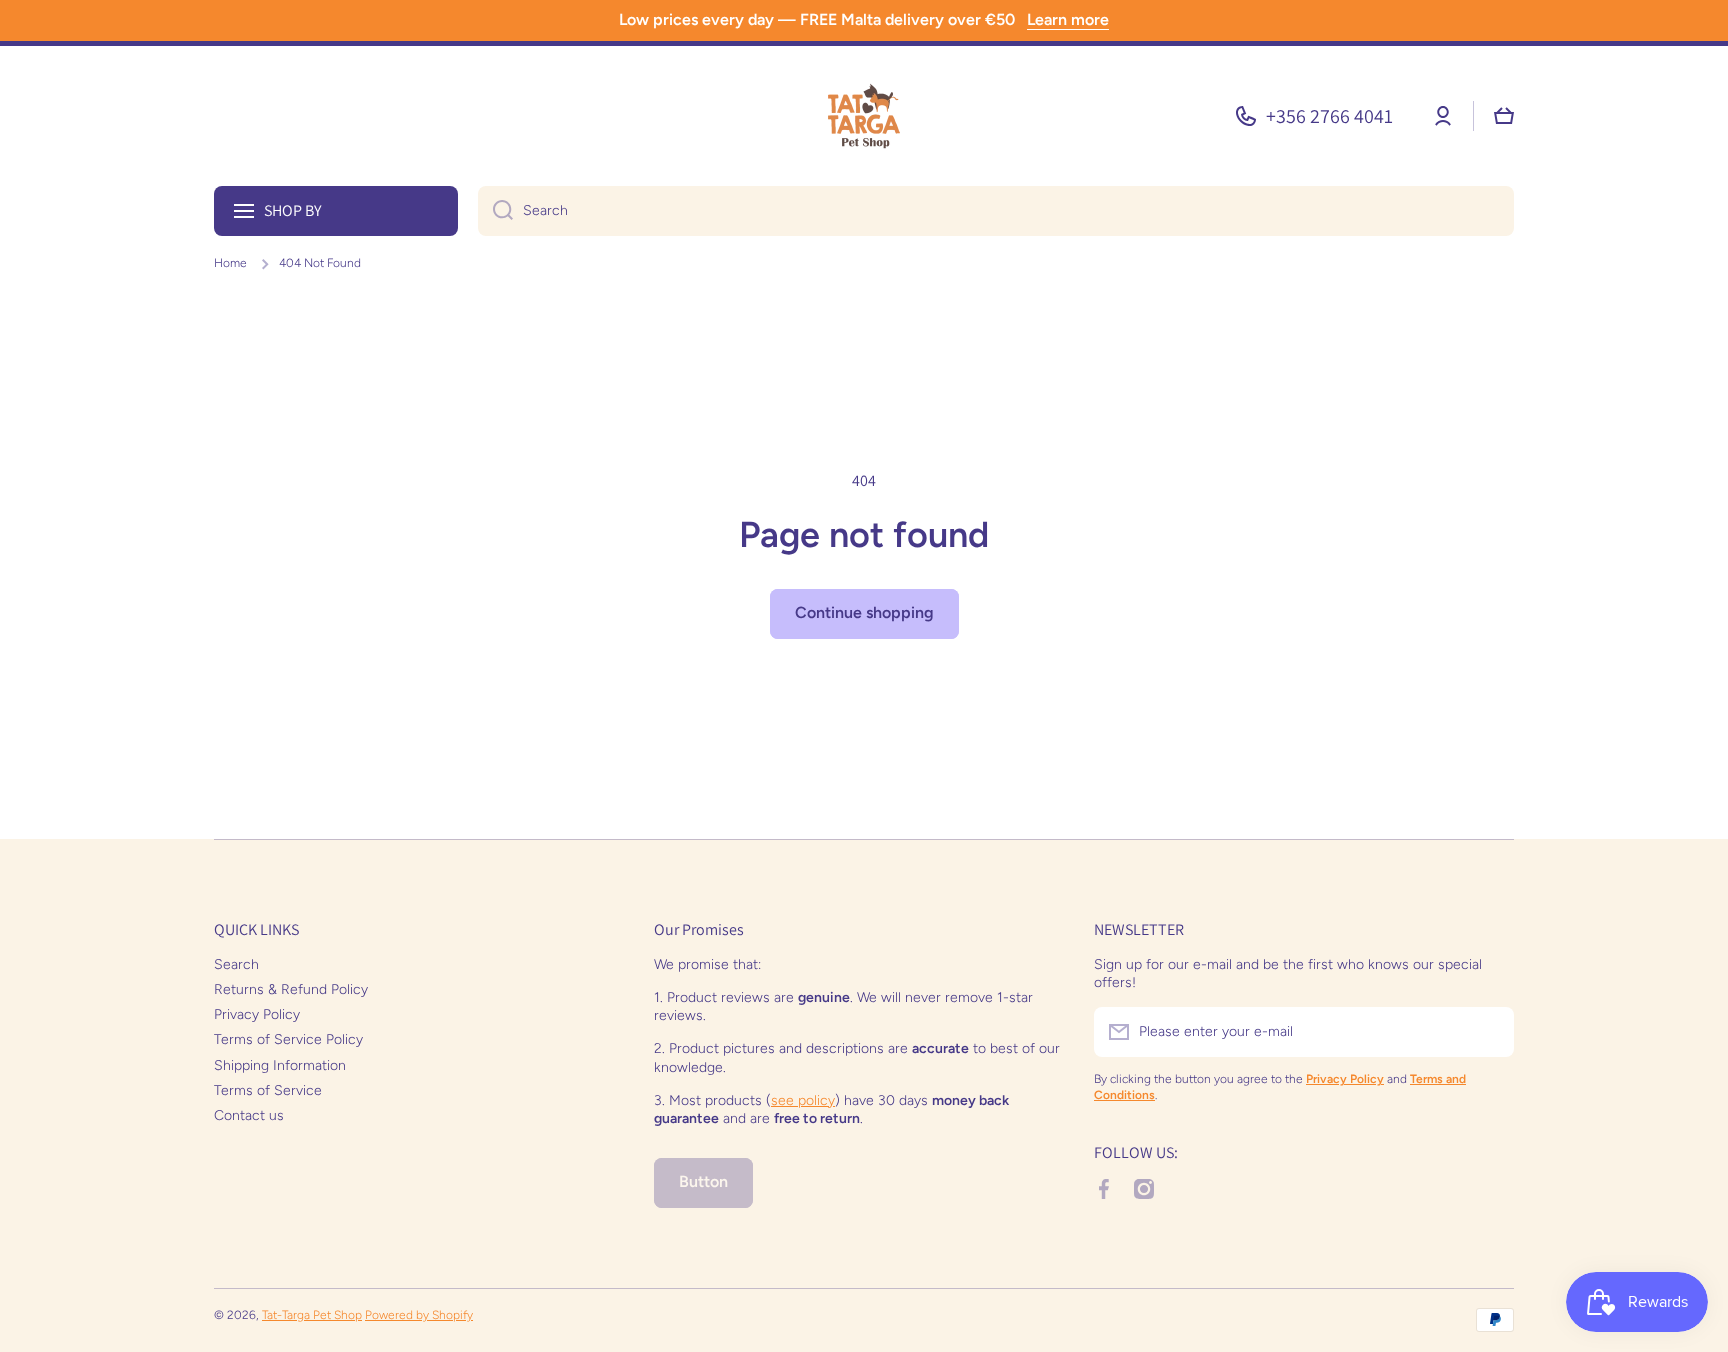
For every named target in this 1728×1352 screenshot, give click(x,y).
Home (230, 263)
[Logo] (864, 116)
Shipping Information (280, 1065)
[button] (1504, 116)
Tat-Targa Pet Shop (312, 1315)
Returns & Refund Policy (291, 989)
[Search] (495, 211)
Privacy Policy (257, 1014)
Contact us (249, 1115)
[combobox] (996, 211)
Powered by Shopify (419, 1315)
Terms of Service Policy (288, 1039)
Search (236, 964)
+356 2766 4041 (1329, 116)
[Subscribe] (1489, 1032)
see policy (803, 1100)
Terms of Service (268, 1090)
